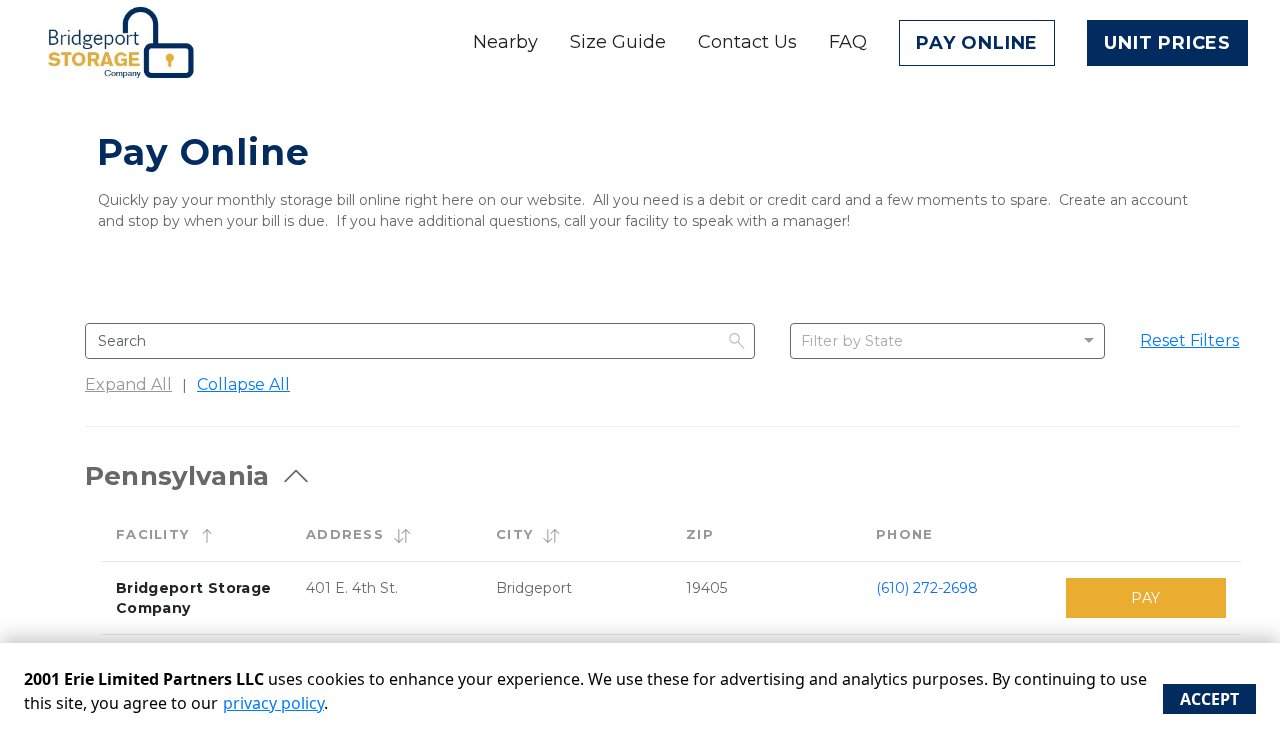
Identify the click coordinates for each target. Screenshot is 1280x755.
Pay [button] (1145, 598)
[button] (207, 535)
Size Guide (618, 42)
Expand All (128, 384)
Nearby (505, 42)
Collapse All (243, 384)
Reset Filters (1189, 340)
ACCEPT (1209, 699)
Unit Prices (1167, 43)
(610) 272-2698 (927, 588)
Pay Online (977, 43)
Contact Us (747, 42)
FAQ (848, 42)
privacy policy (273, 703)
